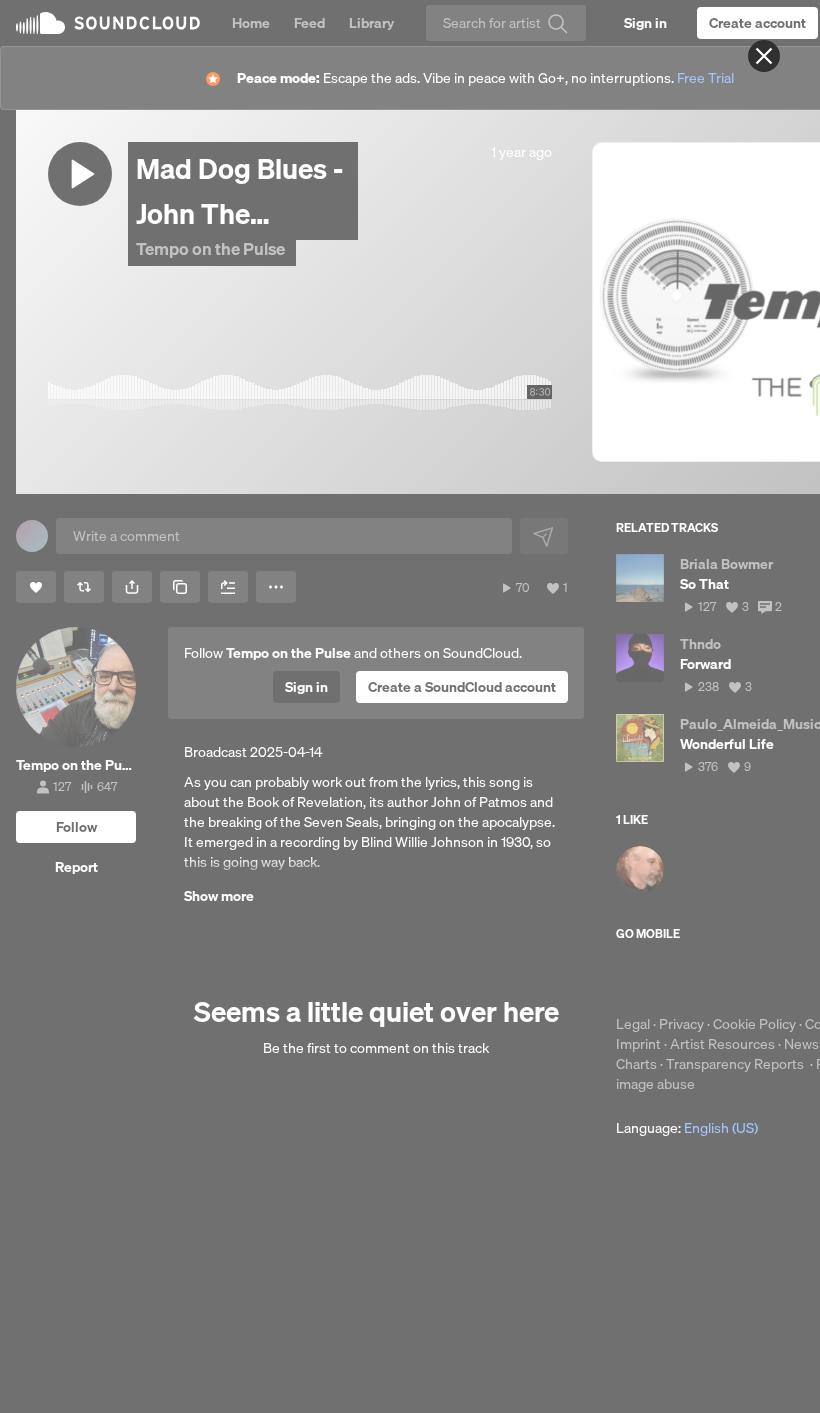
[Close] (764, 56)
